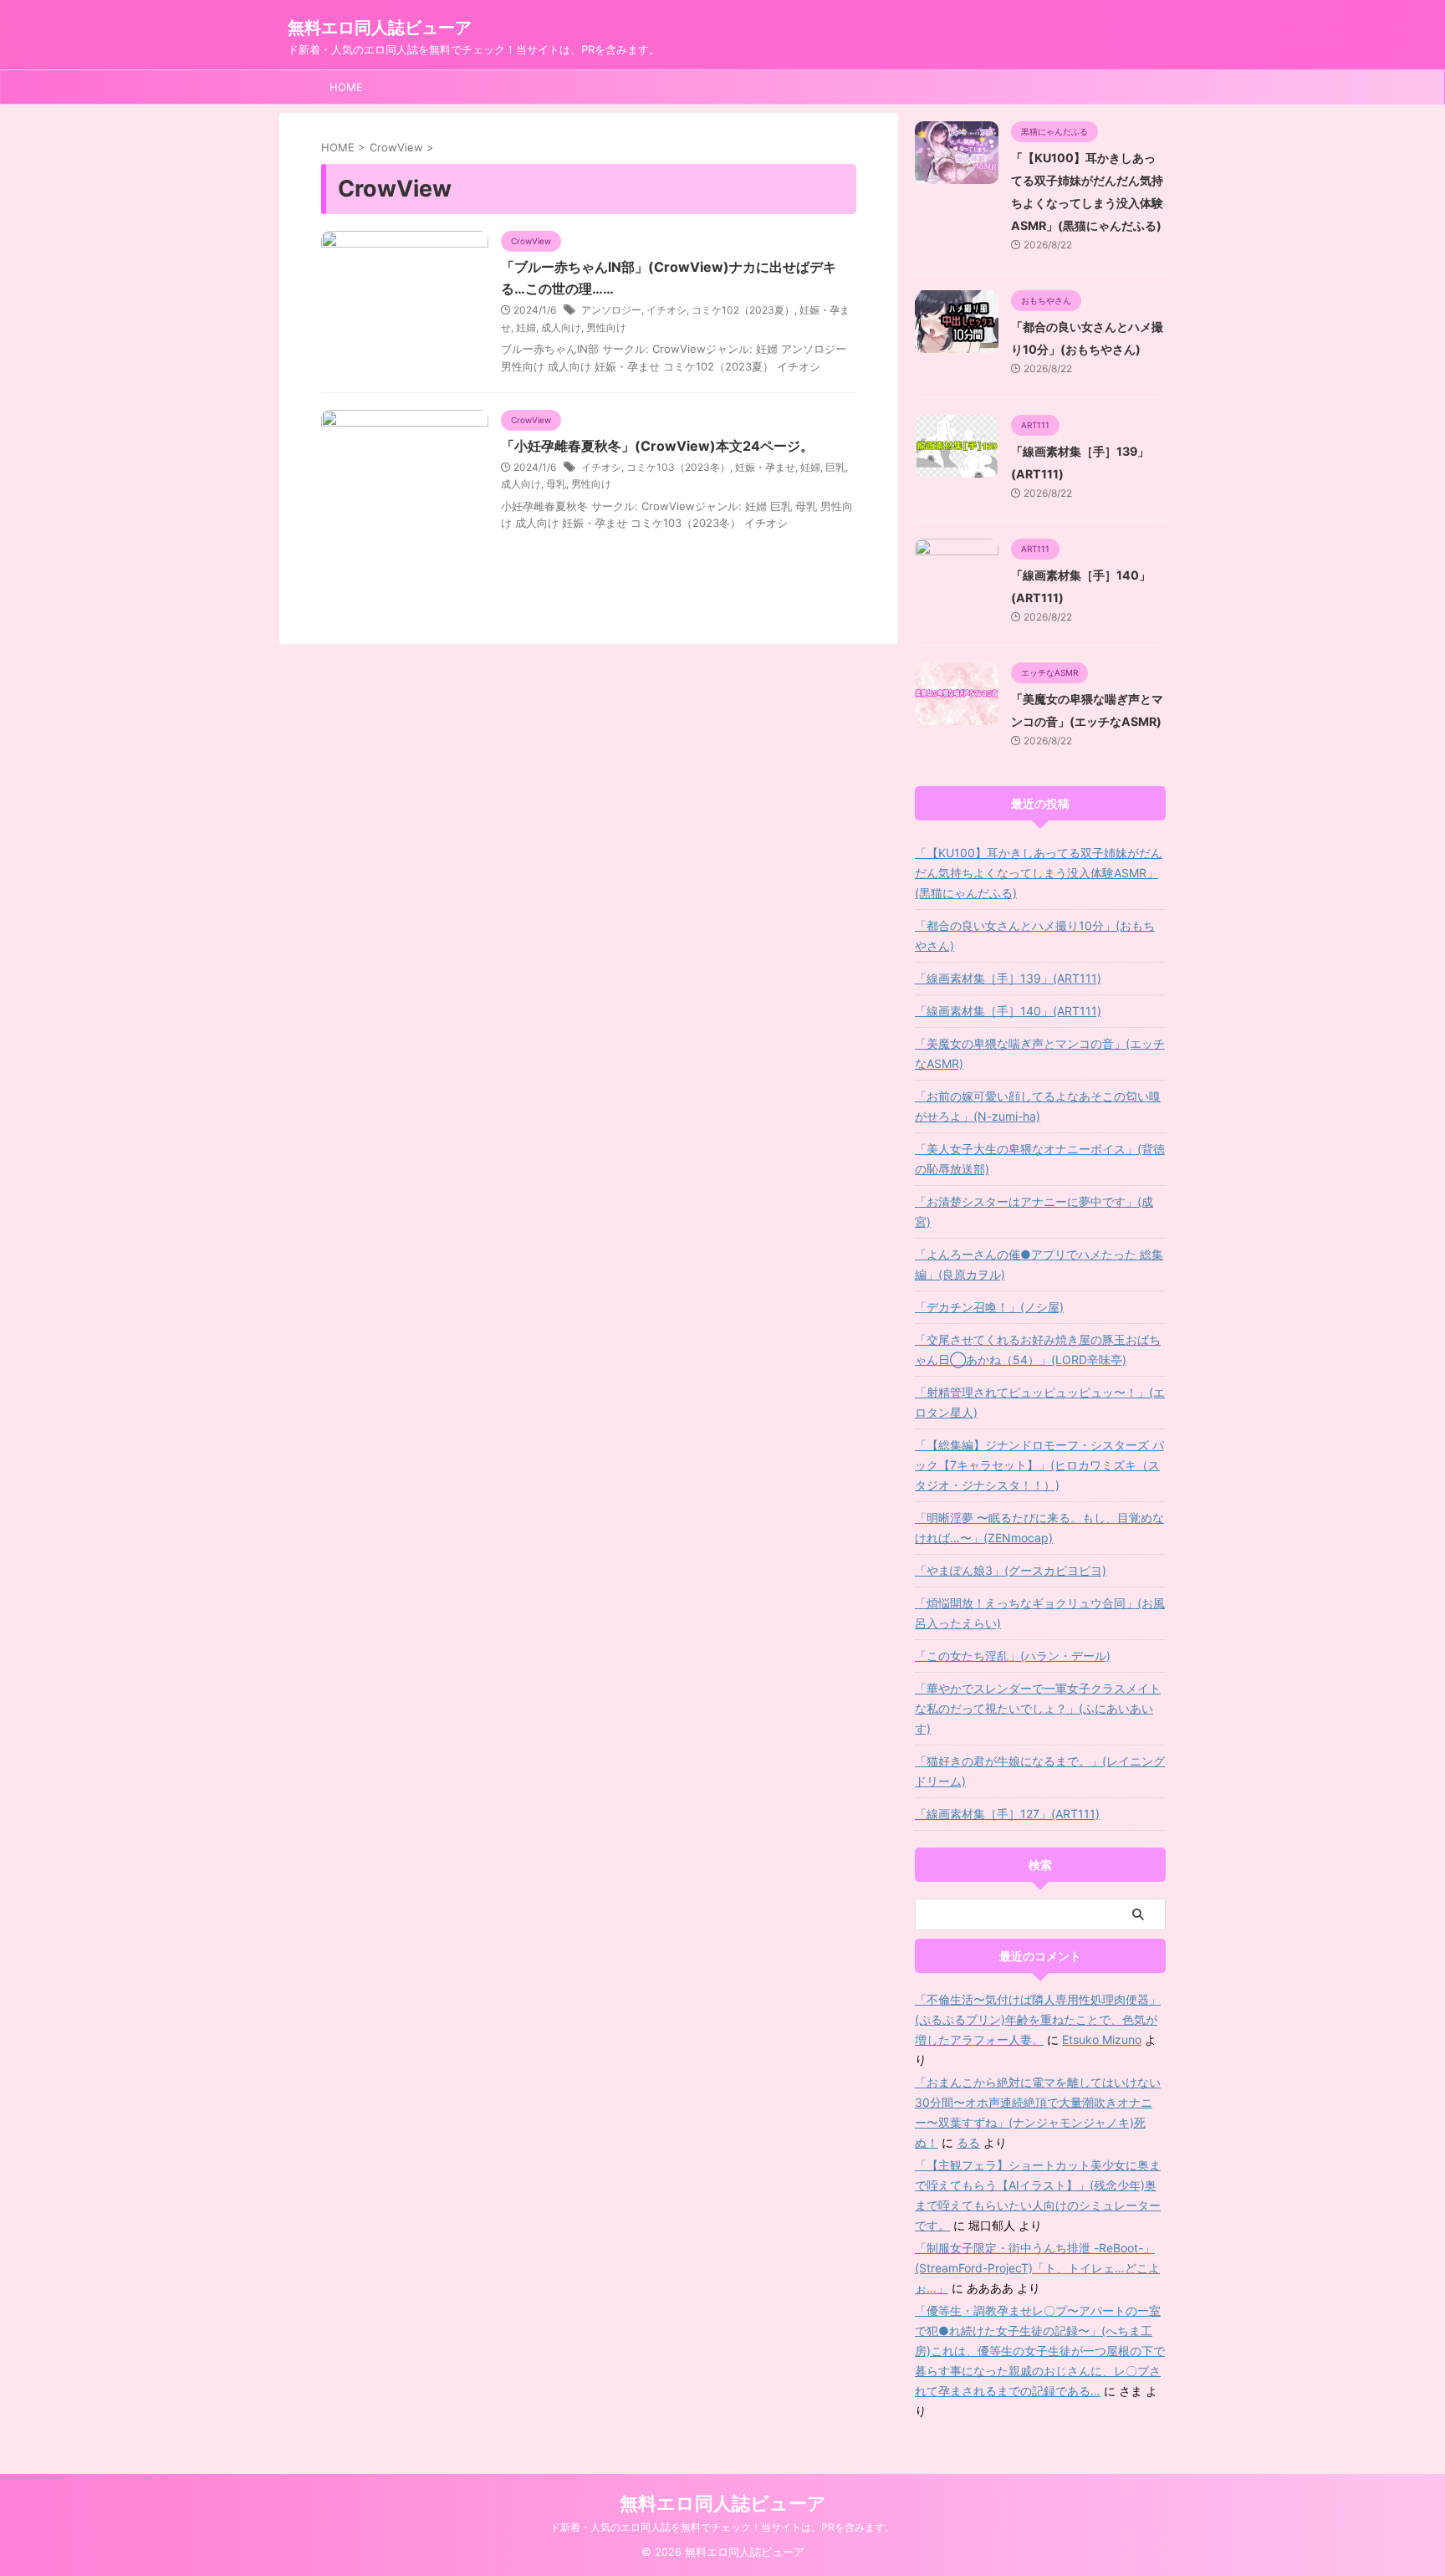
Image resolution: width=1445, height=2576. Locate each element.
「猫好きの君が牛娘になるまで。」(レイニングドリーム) (1040, 1771)
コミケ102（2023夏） (743, 310)
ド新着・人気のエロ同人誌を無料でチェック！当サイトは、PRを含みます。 (722, 2527)
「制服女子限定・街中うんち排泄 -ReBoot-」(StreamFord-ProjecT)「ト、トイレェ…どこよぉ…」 (1037, 2268)
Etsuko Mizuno (1102, 2039)
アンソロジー (611, 310)
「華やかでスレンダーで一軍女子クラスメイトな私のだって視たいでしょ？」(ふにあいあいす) (1038, 1708)
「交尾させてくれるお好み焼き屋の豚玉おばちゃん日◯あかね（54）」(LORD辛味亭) (1038, 1349)
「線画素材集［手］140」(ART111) (1008, 1011)
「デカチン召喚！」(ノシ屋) (989, 1307)
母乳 (556, 484)
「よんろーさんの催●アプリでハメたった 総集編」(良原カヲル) (1039, 1264)
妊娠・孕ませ (765, 467)
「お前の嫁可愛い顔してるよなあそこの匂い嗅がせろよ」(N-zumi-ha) (1038, 1106)
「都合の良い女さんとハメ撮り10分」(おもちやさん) (1035, 935)
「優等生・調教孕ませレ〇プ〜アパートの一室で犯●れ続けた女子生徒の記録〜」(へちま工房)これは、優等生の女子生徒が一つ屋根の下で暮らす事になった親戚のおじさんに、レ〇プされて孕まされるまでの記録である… (1040, 2351)
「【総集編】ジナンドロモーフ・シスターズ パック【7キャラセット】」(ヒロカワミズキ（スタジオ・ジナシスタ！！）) (1039, 1465)
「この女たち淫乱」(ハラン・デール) (1013, 1656)
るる (968, 2142)
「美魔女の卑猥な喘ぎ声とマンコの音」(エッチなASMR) (1040, 1053)
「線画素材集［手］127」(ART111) (1007, 1814)
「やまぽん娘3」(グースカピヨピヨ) (1011, 1570)
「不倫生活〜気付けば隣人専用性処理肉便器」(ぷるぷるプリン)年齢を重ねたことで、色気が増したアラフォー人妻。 (1038, 2019)
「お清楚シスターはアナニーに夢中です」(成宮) (1034, 1211)
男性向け (606, 327)
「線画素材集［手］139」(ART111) (1008, 978)
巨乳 (835, 467)
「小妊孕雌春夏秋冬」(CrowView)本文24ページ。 (657, 446)
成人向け (561, 327)
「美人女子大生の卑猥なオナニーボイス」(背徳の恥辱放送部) (1040, 1159)
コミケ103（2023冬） (678, 467)
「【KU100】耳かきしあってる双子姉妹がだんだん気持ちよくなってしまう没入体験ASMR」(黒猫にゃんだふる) (1039, 873)
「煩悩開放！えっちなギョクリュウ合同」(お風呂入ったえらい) (1040, 1613)
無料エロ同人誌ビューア (380, 28)
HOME (346, 87)
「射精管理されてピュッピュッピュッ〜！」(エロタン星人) (1040, 1402)
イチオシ (666, 310)
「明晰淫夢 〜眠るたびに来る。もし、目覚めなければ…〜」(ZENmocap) (1039, 1528)
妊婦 (526, 327)
